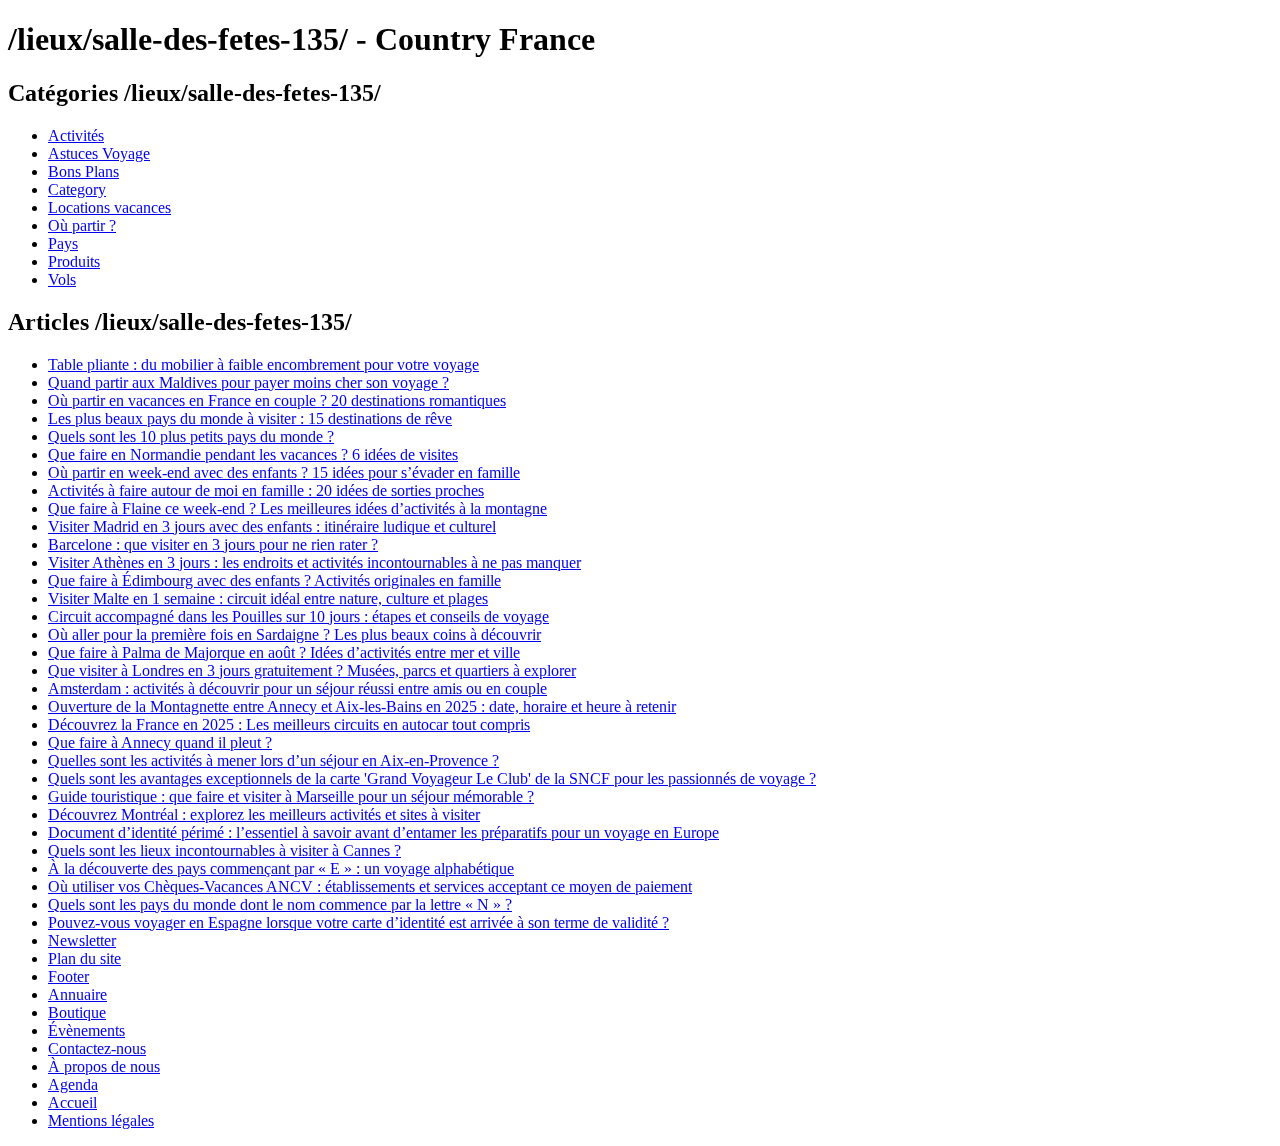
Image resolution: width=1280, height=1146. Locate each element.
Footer (68, 976)
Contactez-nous (97, 1048)
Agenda (73, 1084)
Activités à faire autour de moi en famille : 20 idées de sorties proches (266, 490)
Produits (74, 261)
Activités (76, 135)
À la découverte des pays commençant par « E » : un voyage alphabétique (281, 868)
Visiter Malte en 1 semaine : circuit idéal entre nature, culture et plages (268, 598)
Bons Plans (83, 171)
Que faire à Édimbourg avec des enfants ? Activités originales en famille (274, 580)
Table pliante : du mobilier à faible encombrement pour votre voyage (263, 364)
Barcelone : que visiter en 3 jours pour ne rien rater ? (213, 544)
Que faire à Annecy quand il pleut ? (160, 742)
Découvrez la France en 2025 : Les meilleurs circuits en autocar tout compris (289, 724)
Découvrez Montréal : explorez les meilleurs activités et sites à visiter (264, 814)
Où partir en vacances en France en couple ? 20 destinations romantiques (277, 400)
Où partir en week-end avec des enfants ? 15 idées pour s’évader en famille (284, 472)
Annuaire (77, 994)
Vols (62, 279)
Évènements (86, 1030)
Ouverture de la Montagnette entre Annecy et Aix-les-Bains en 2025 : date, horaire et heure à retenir (362, 706)
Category (77, 189)
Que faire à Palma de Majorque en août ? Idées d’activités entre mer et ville (284, 652)
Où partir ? (82, 225)
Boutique (77, 1012)
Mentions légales (101, 1120)
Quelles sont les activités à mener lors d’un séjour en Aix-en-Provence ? (273, 760)
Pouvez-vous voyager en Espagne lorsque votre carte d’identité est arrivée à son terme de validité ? (358, 922)
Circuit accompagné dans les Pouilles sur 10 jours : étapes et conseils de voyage (298, 616)
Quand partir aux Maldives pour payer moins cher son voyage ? (248, 382)
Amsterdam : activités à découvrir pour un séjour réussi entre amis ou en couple (297, 688)
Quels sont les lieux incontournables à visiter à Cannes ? (224, 850)
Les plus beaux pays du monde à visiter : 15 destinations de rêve (250, 418)
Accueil (72, 1102)
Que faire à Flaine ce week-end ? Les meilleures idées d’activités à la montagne (297, 508)
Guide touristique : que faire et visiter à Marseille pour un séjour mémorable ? (291, 796)
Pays (63, 243)
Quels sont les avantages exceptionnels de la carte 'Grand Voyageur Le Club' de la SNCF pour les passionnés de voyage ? (432, 778)
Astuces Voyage (99, 153)
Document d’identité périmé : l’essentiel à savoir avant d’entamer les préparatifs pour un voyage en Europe (383, 832)
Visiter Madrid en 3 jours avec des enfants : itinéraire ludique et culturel (272, 526)
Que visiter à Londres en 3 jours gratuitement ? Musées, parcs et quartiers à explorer (312, 670)
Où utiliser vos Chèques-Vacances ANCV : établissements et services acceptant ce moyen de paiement (370, 886)
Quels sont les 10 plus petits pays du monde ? (191, 436)
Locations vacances (109, 207)
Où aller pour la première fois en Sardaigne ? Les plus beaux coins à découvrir (294, 634)
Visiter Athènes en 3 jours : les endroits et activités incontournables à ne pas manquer (314, 562)
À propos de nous (104, 1066)
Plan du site (84, 958)
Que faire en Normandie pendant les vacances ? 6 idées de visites (253, 454)
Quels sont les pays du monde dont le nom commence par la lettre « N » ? (280, 904)
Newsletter (82, 940)
